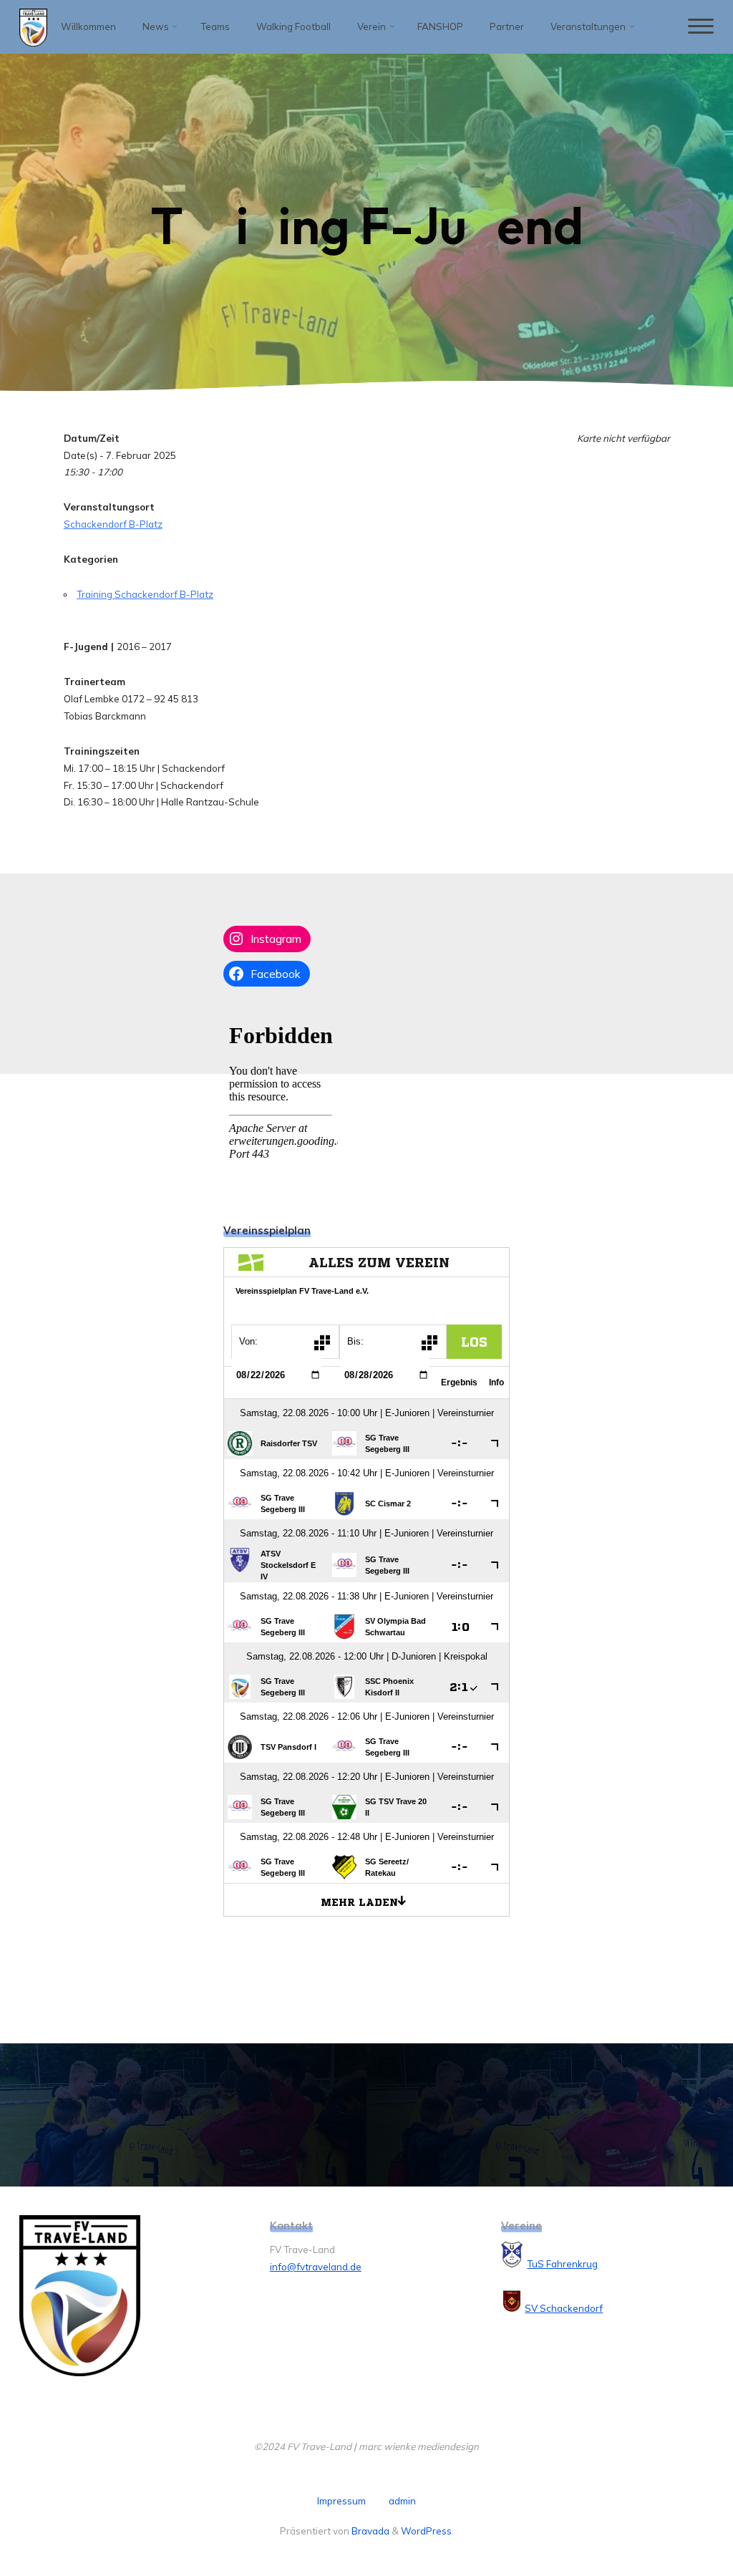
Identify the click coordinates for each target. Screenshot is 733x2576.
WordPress (426, 2531)
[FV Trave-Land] (33, 26)
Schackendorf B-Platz (112, 524)
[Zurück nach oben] (677, 2520)
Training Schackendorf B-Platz (145, 594)
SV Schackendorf (564, 2308)
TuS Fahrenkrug (562, 2264)
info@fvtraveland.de (316, 2267)
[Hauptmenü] (701, 27)
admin (402, 2501)
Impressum (341, 2501)
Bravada (369, 2531)
